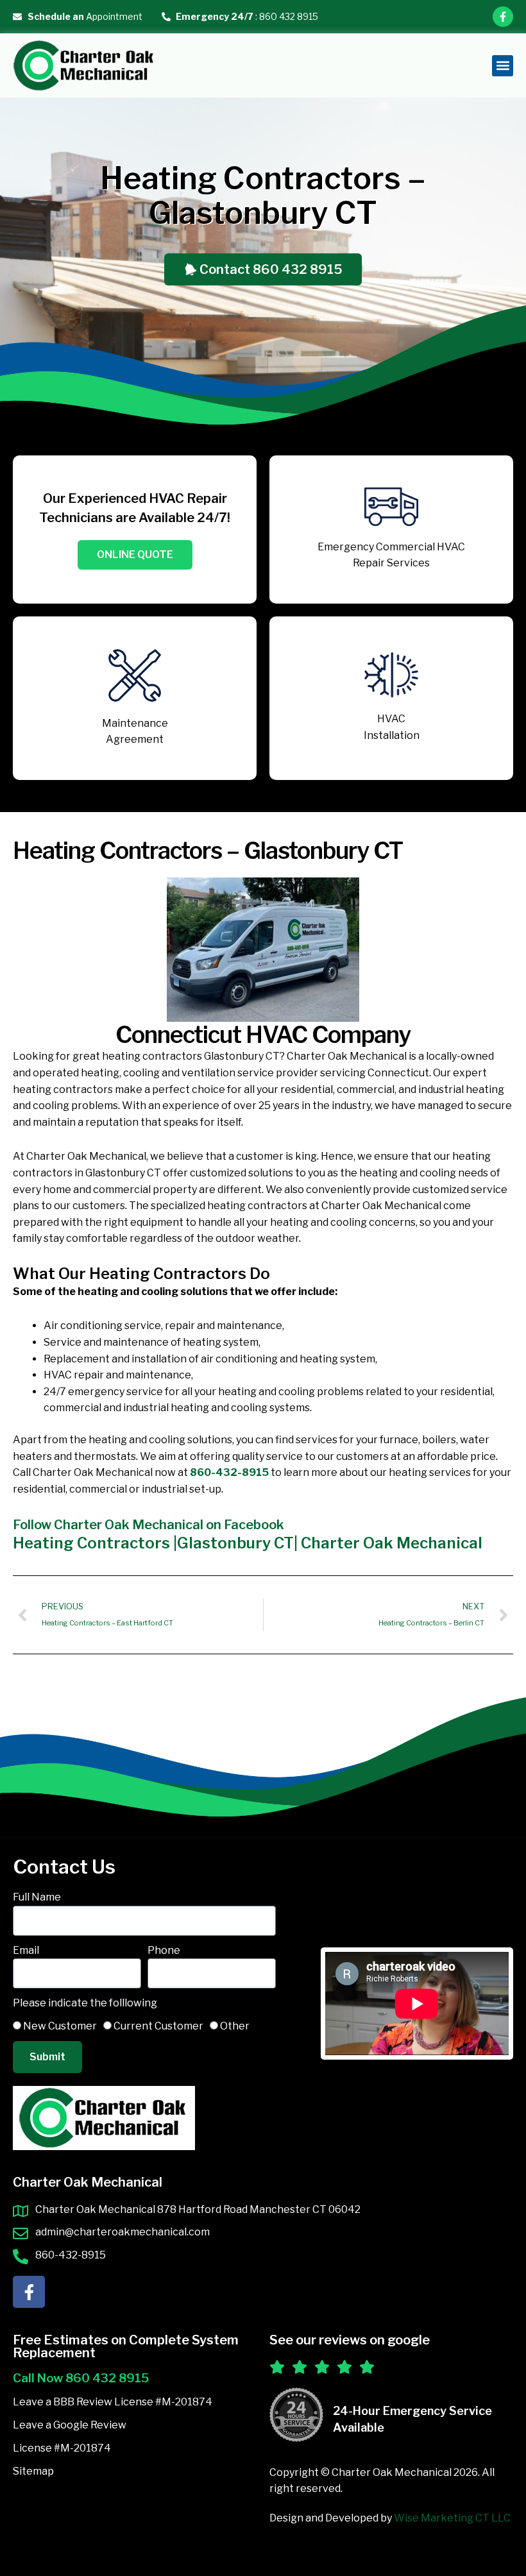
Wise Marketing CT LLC (452, 2518)
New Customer (60, 2026)
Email (26, 1950)
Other (235, 2026)
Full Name (37, 1897)
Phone (164, 1950)
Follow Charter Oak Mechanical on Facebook (148, 1525)
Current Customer (158, 2026)
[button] (503, 66)
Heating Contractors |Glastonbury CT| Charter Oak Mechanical (248, 1543)
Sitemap (33, 2471)
